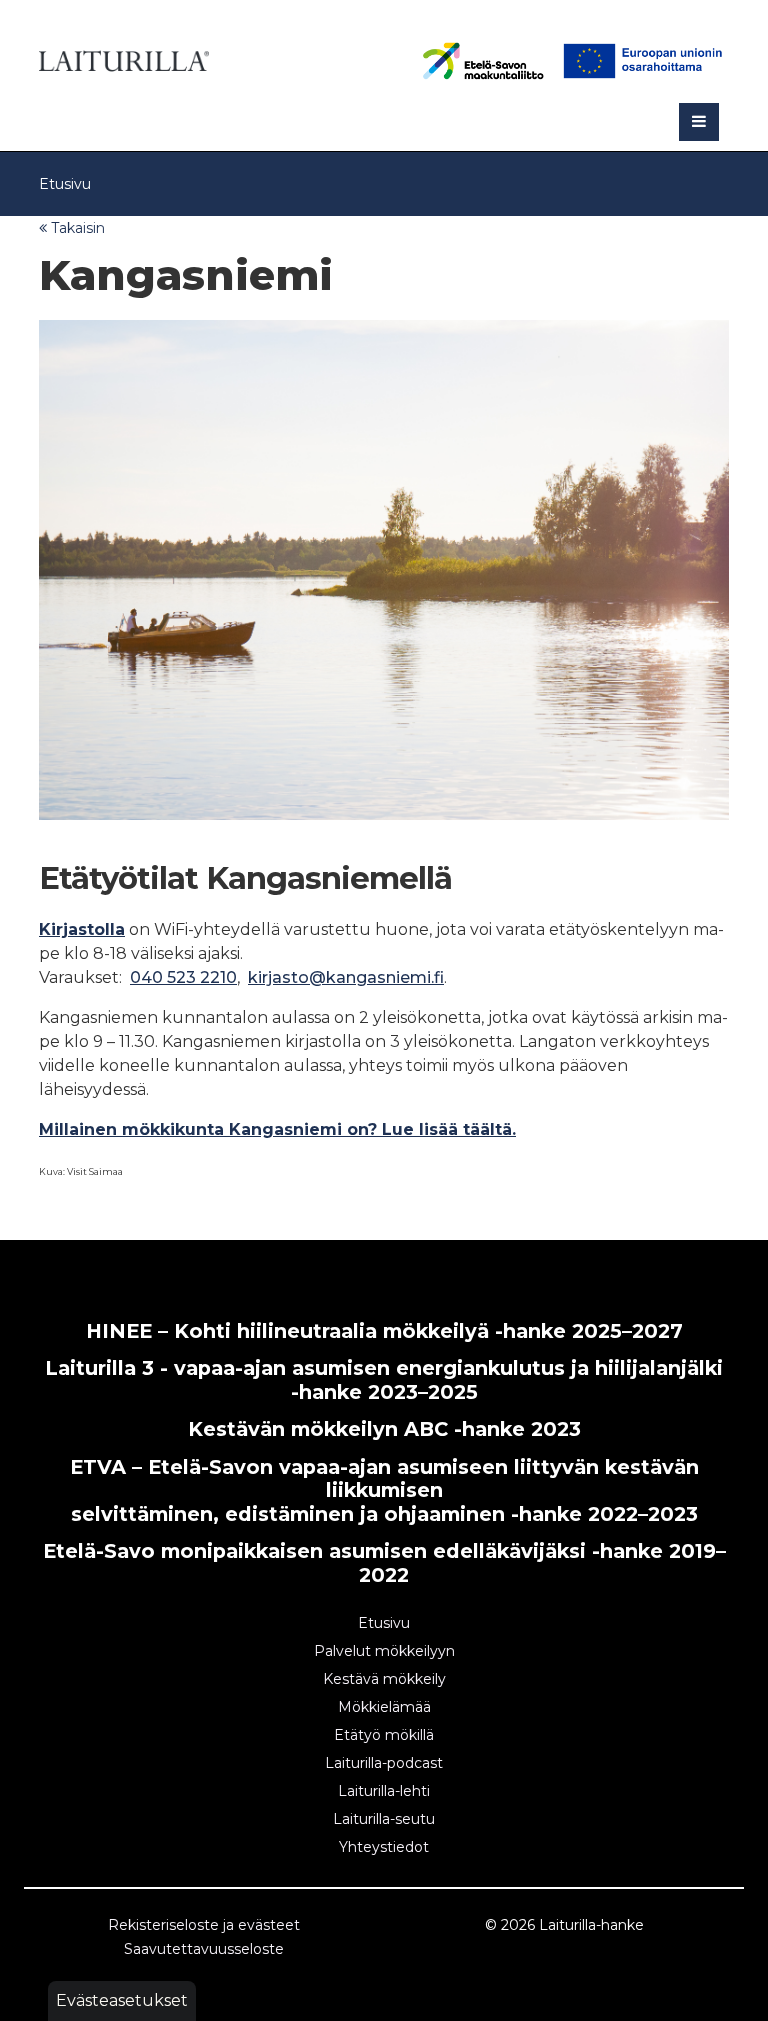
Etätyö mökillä (384, 1735)
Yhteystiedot (384, 1847)
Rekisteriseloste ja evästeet (204, 1925)
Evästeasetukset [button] (122, 2000)
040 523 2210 (183, 977)
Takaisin (76, 228)
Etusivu (65, 184)
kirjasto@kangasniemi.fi (346, 977)
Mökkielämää (384, 1707)
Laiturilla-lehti (384, 1791)
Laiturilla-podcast (384, 1763)
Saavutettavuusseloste (204, 1949)
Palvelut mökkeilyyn (384, 1651)
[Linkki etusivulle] (124, 57)
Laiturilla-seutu (384, 1819)
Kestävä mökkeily (384, 1679)
